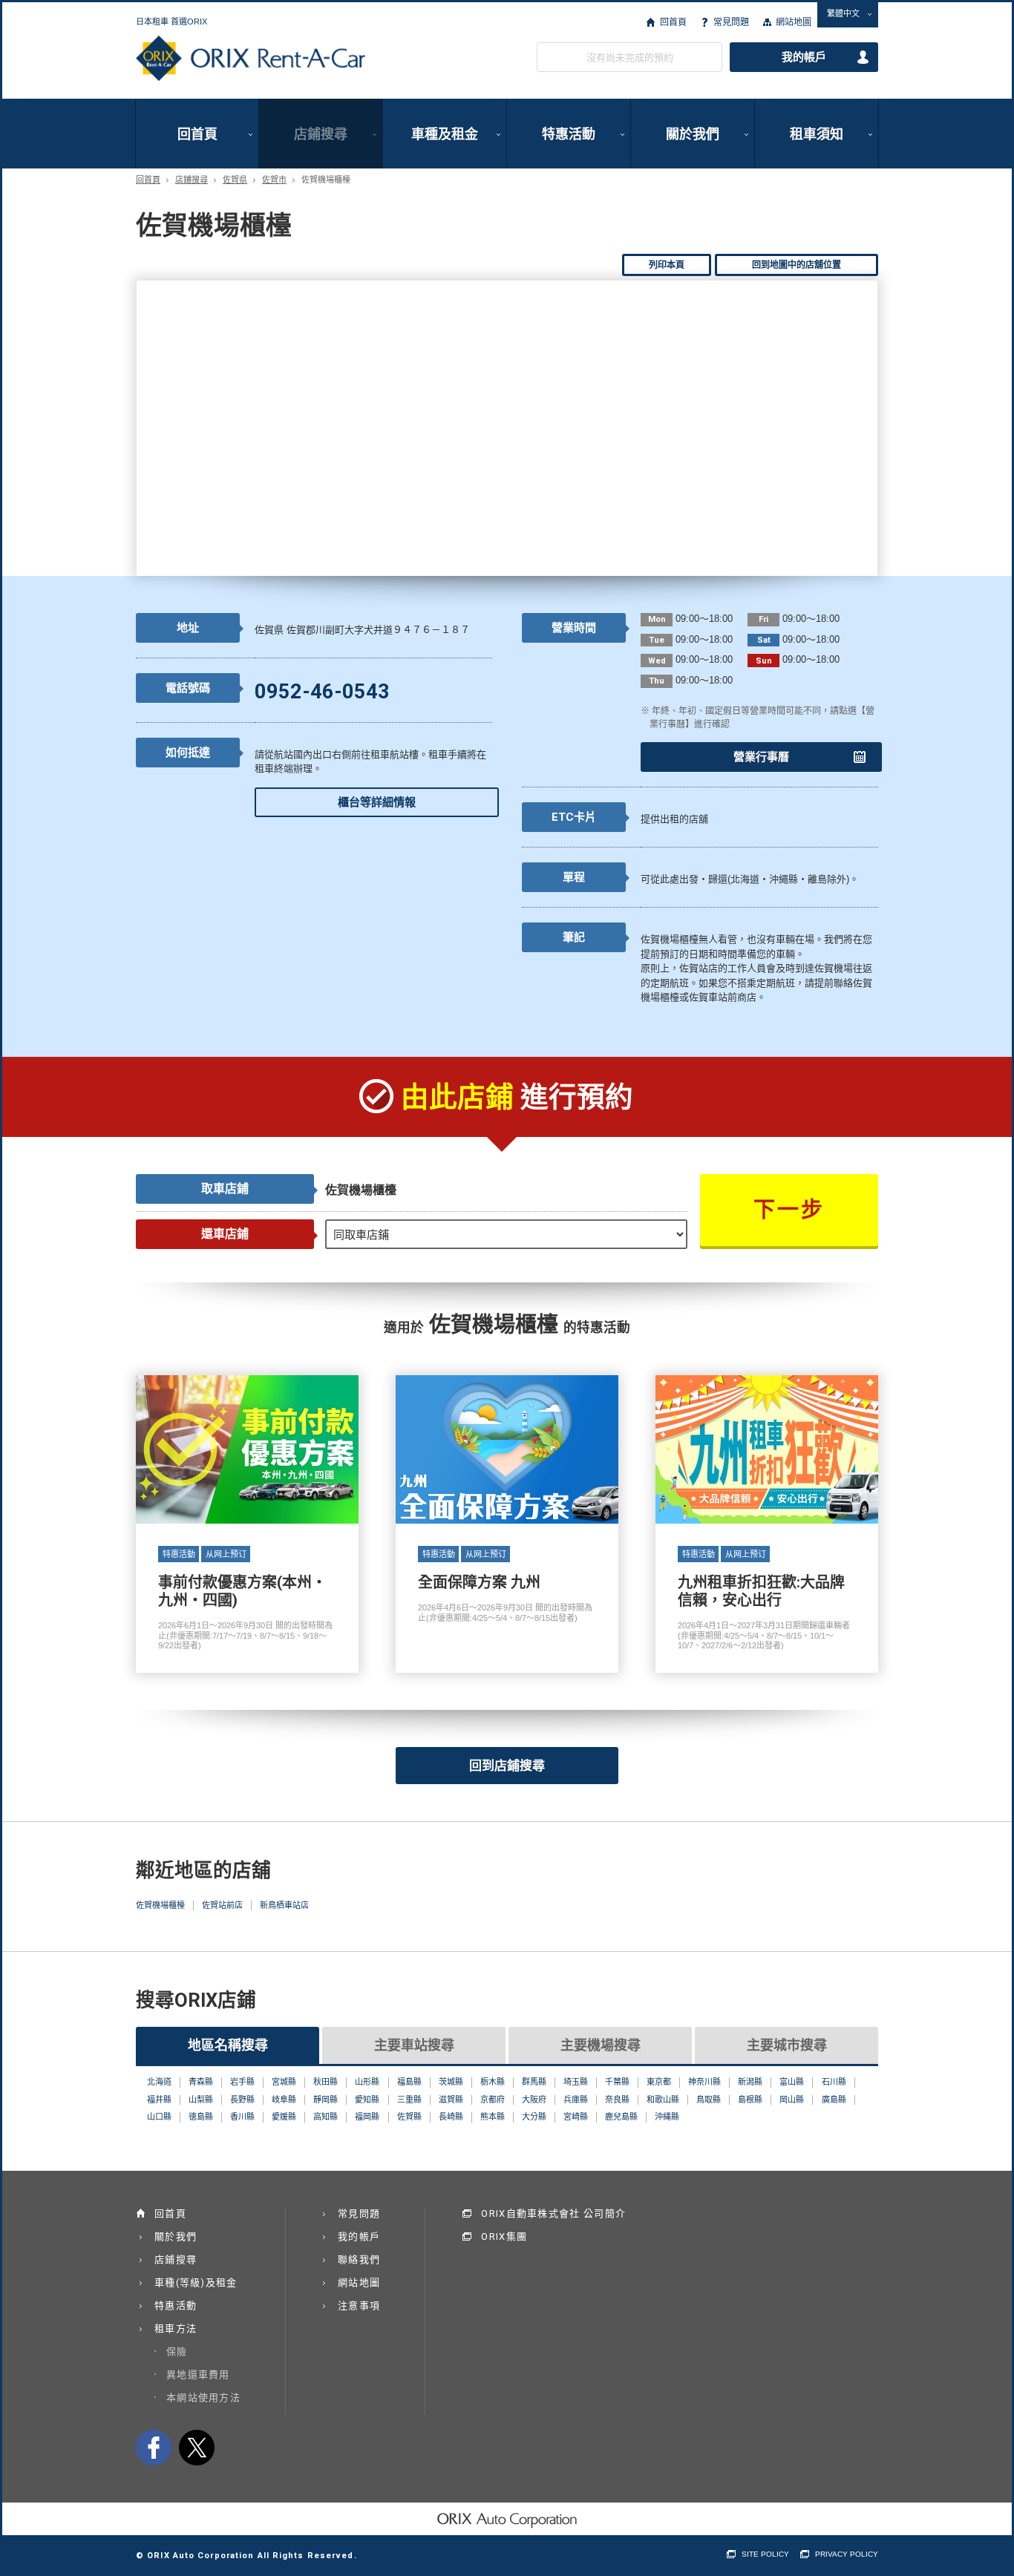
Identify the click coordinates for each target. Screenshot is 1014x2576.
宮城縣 (284, 2082)
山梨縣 (201, 2100)
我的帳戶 (804, 57)
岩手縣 (242, 2082)
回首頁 (673, 22)
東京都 (659, 2082)
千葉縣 (617, 2082)
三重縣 (409, 2100)
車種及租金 (445, 134)
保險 (177, 2351)
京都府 (493, 2100)
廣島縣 (834, 2100)
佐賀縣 (409, 2117)
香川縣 (242, 2117)
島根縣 (750, 2100)
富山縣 (792, 2082)
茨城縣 (451, 2082)
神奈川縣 (704, 2082)
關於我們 (693, 134)
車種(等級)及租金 (196, 2282)
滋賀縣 (451, 2100)
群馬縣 (534, 2082)
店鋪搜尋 (321, 134)
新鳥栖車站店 (284, 1905)
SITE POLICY (765, 2554)
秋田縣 (326, 2082)
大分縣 (534, 2117)
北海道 (159, 2082)
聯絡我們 (359, 2259)
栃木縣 (493, 2082)
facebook (154, 2448)
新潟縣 (750, 2082)
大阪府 (534, 2100)
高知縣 (326, 2117)
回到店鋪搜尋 (507, 1766)
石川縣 (834, 2082)
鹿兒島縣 (621, 2117)
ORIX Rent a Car (251, 59)
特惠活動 (569, 134)
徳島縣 (201, 2117)
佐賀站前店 (222, 1905)
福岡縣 (367, 2117)
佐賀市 (274, 180)
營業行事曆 (761, 757)
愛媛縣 (284, 2117)
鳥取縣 (709, 2100)
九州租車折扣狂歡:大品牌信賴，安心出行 (767, 1524)
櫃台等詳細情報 (377, 802)
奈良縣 (617, 2100)
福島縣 (409, 2082)
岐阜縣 (284, 2100)
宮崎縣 (576, 2117)
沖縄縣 (667, 2117)
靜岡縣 (326, 2100)
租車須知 (817, 134)
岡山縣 (792, 2100)
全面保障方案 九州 (507, 1524)
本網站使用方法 (203, 2398)
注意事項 (359, 2305)
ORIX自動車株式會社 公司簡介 (553, 2213)
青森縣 (201, 2082)
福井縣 (159, 2100)
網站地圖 (794, 22)
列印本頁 (667, 265)
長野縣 (242, 2100)
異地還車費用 (198, 2375)
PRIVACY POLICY (847, 2554)
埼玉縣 (576, 2082)
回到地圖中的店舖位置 (797, 265)
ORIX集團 (504, 2236)
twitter (197, 2448)
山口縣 (159, 2117)
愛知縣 (367, 2100)
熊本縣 (493, 2117)
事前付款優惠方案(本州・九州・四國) (247, 1524)
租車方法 (176, 2328)
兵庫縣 (576, 2100)
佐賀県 (235, 180)
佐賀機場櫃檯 (160, 1905)
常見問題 (731, 22)
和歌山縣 (663, 2100)
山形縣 (367, 2082)
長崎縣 (451, 2117)
